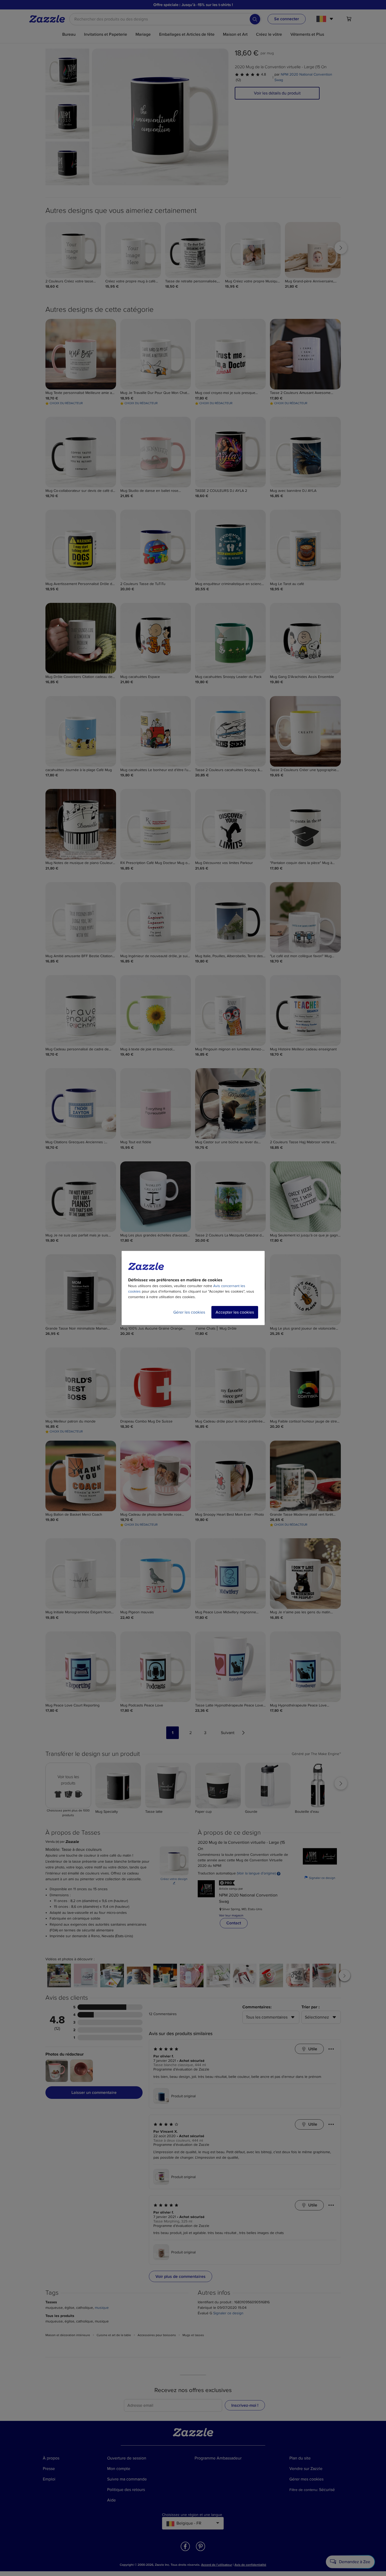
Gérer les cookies (189, 1312)
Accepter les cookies (235, 1312)
